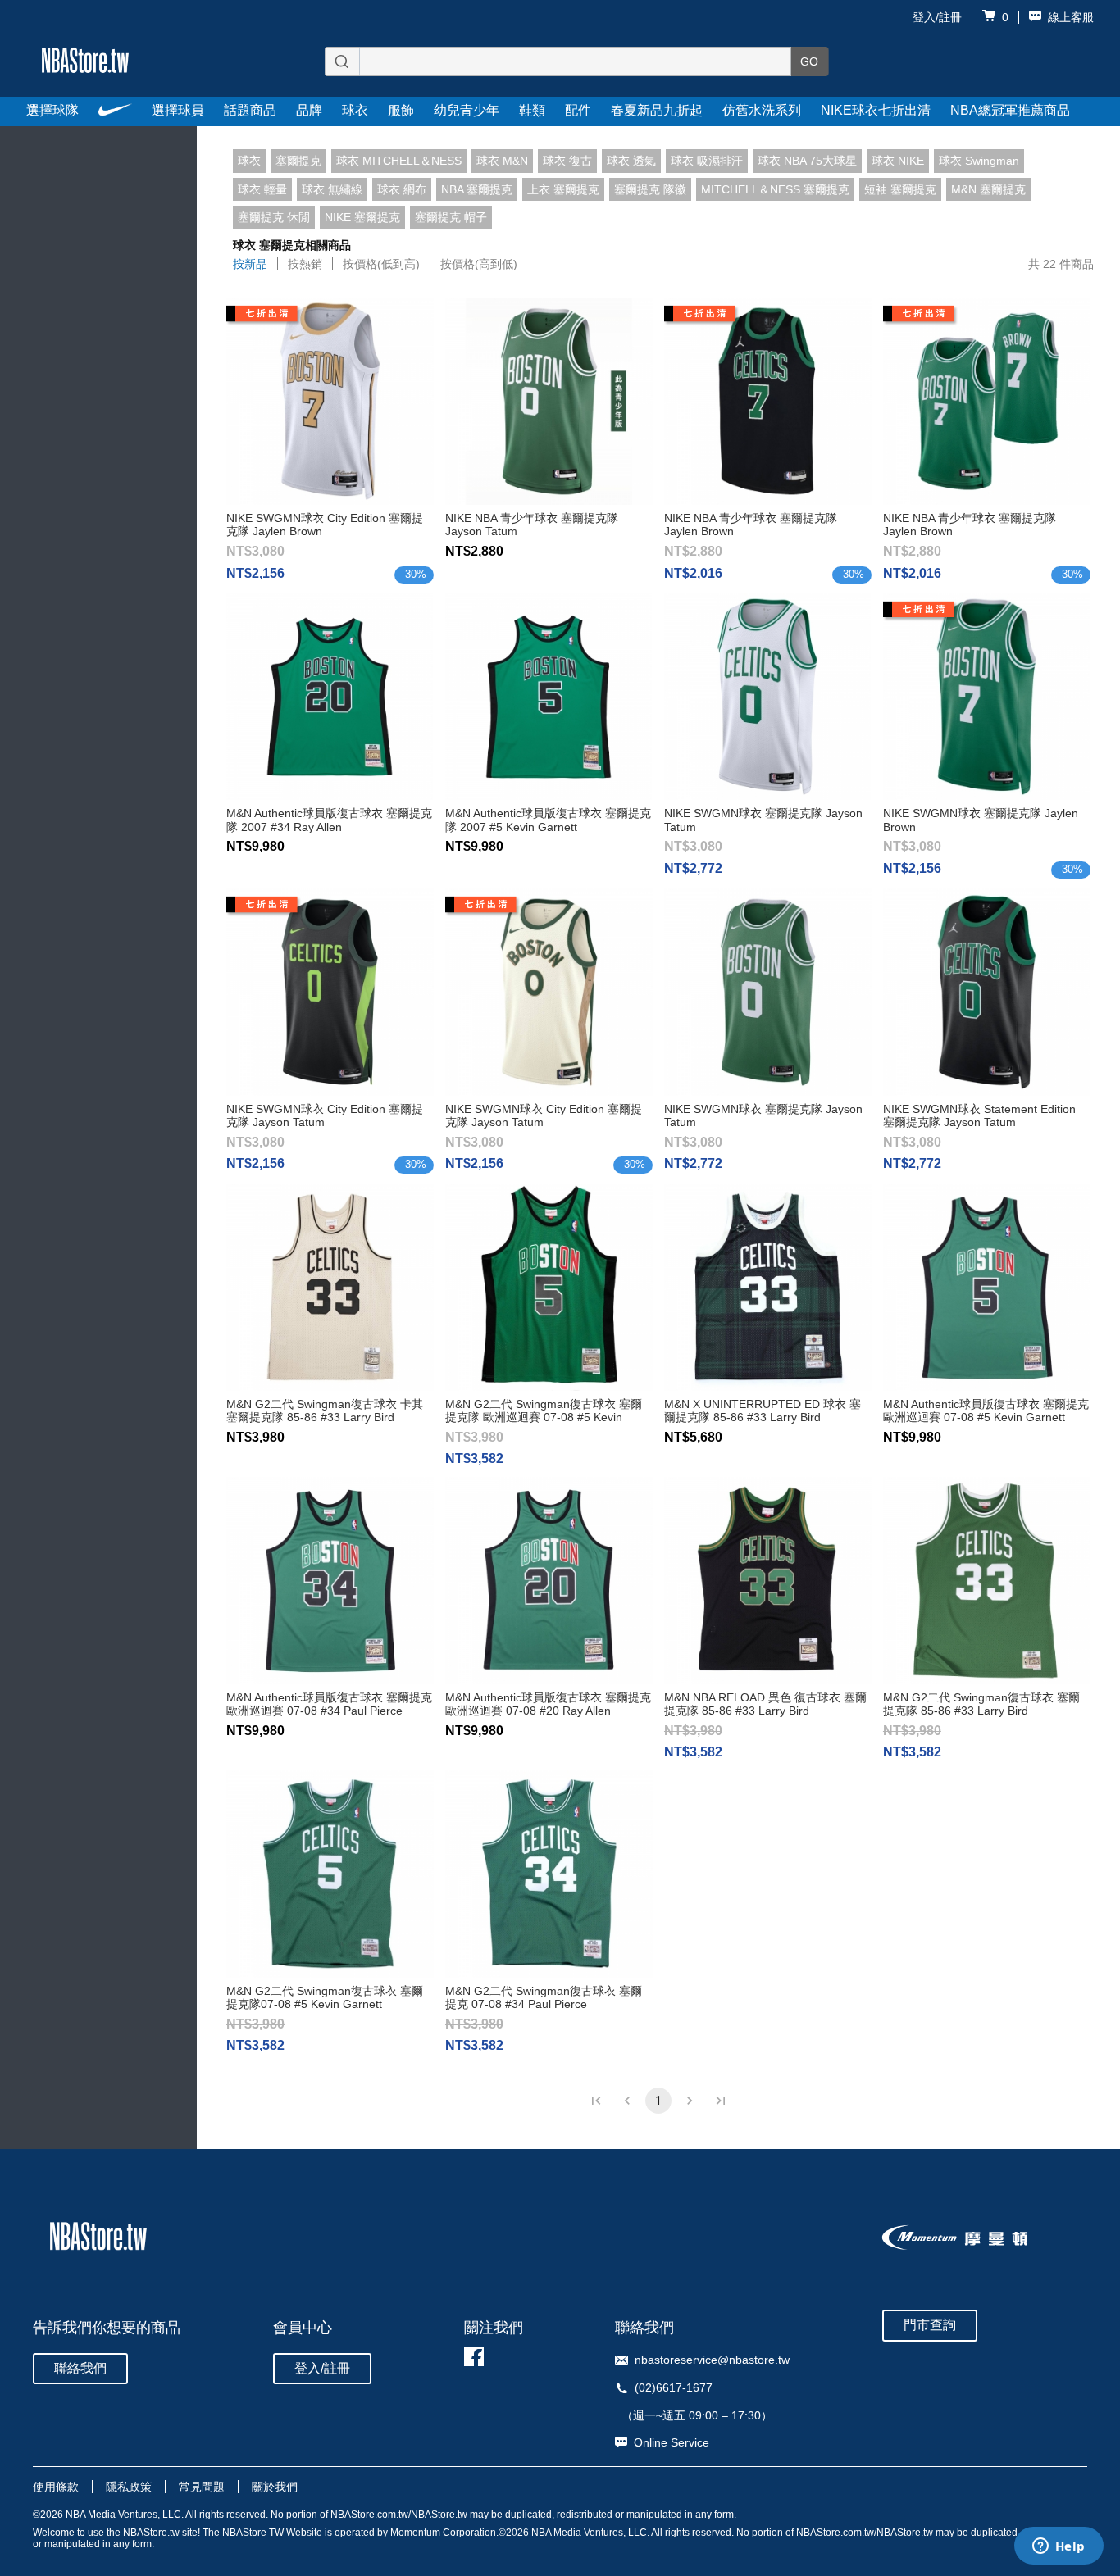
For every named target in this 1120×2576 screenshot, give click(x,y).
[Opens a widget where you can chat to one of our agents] (1059, 2547)
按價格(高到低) (479, 264)
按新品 (250, 264)
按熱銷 (305, 264)
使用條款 (56, 2487)
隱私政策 (129, 2487)
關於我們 (275, 2487)
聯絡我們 (80, 2368)
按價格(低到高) (381, 264)
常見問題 (202, 2487)
